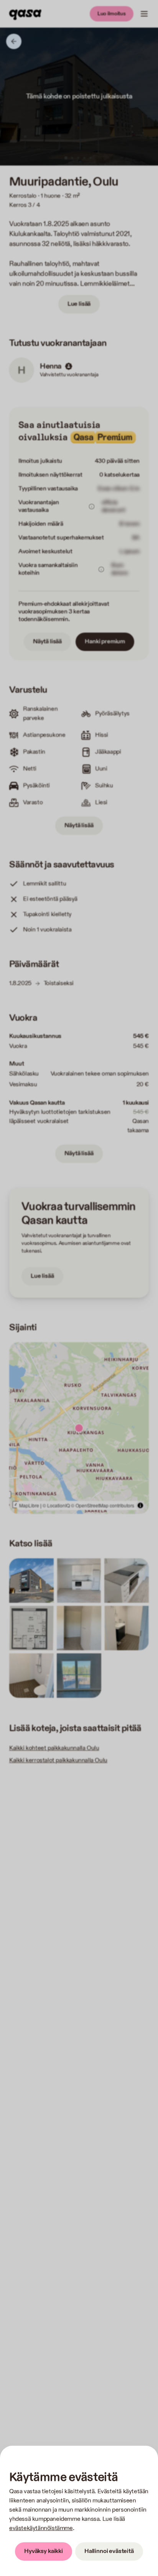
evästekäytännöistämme (41, 2528)
